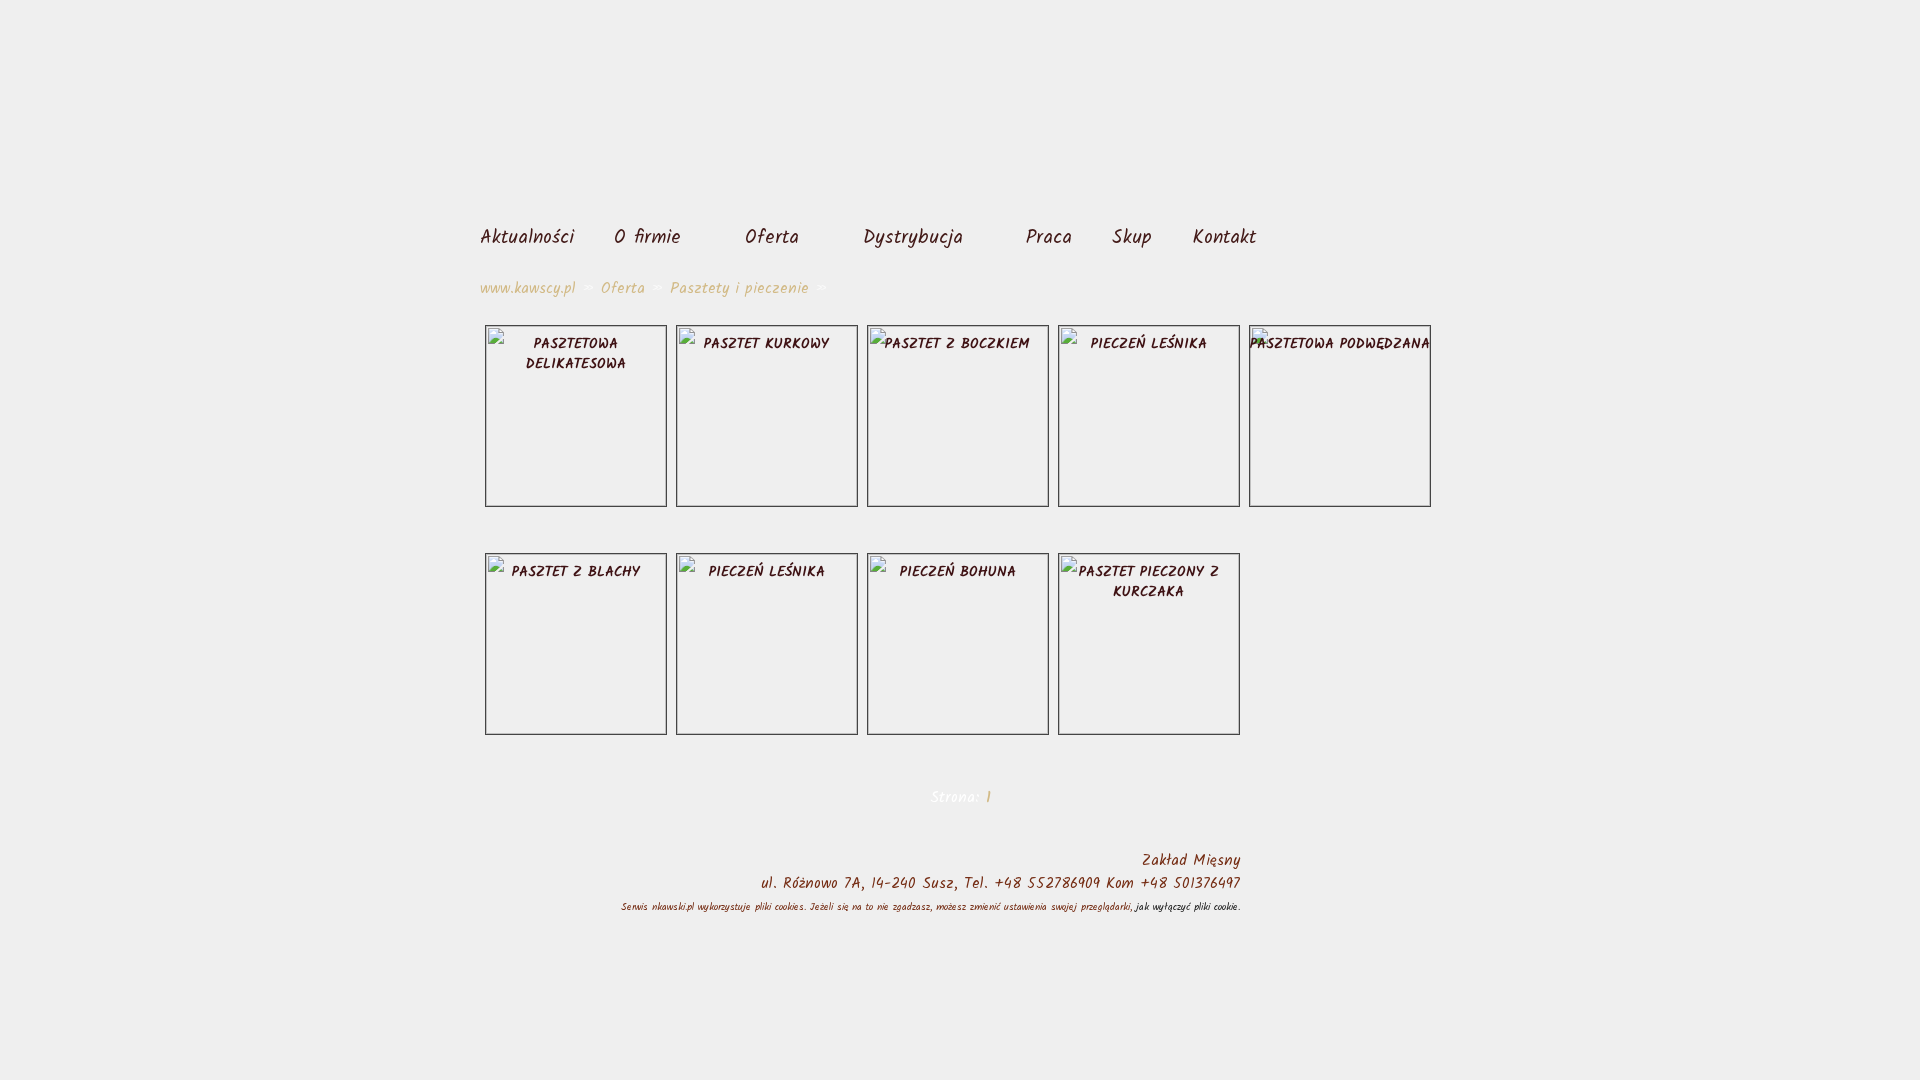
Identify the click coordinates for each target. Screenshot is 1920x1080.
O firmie (647, 238)
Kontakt (1224, 238)
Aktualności (527, 238)
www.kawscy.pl (528, 289)
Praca (1049, 238)
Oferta (772, 238)
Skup (1132, 238)
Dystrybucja (913, 238)
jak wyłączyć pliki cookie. (1188, 907)
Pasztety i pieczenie (739, 289)
